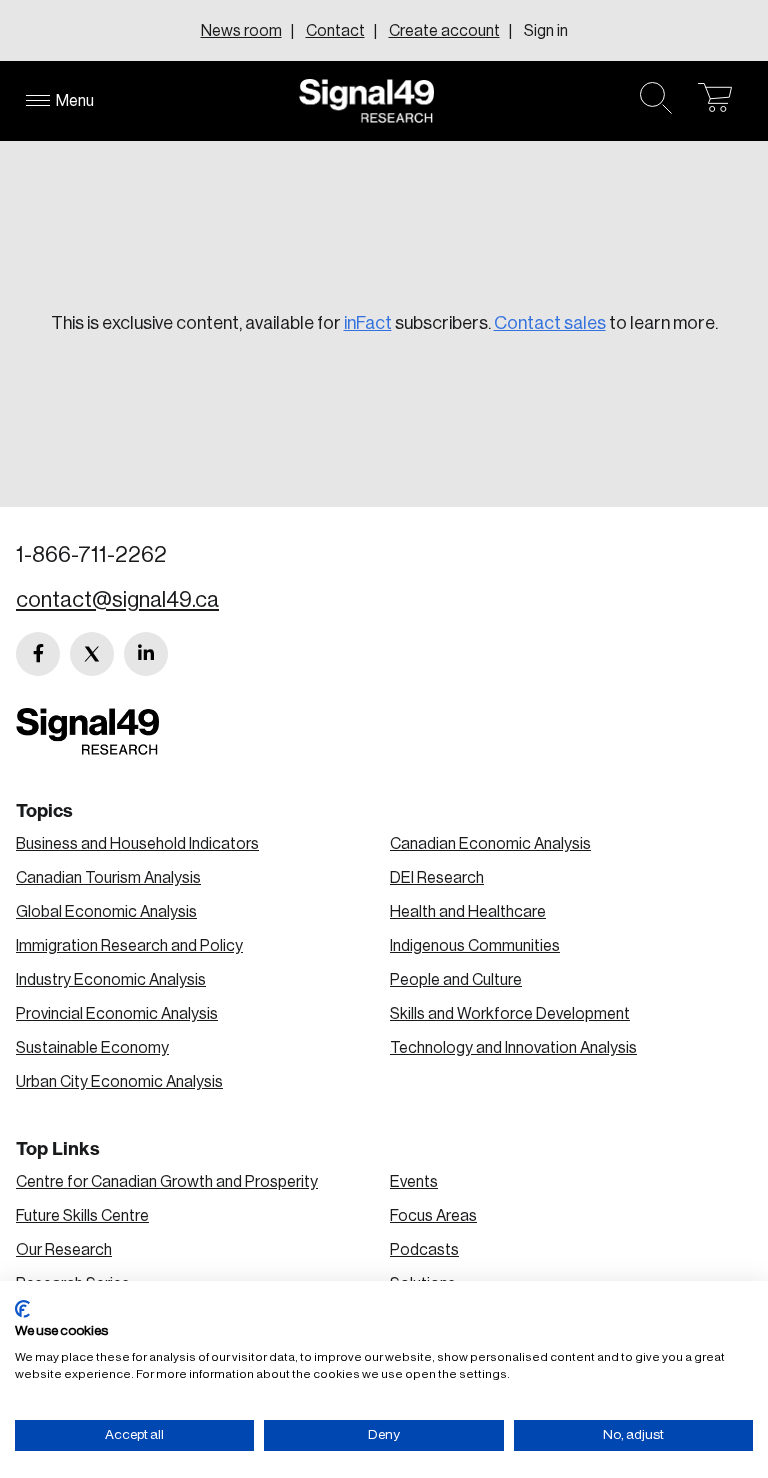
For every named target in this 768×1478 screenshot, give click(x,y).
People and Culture (456, 980)
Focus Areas (433, 1216)
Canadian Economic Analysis (490, 844)
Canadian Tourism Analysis (108, 878)
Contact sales (550, 323)
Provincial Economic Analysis (117, 1014)
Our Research (64, 1250)
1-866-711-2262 (91, 555)
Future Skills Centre (82, 1216)
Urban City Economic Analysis (119, 1082)
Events (414, 1182)
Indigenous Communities (475, 946)
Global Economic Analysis (106, 912)
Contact (335, 31)
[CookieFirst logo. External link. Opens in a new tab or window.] (22, 1309)
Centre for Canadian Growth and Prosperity (167, 1182)
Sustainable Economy (92, 1048)
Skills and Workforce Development (510, 1014)
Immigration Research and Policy (129, 946)
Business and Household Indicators (137, 844)
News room (241, 31)
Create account (444, 31)
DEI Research (437, 878)
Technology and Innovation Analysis (513, 1048)
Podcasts (424, 1250)
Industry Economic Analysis (111, 980)
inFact (368, 323)
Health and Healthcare (468, 912)
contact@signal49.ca (117, 600)
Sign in (546, 31)
